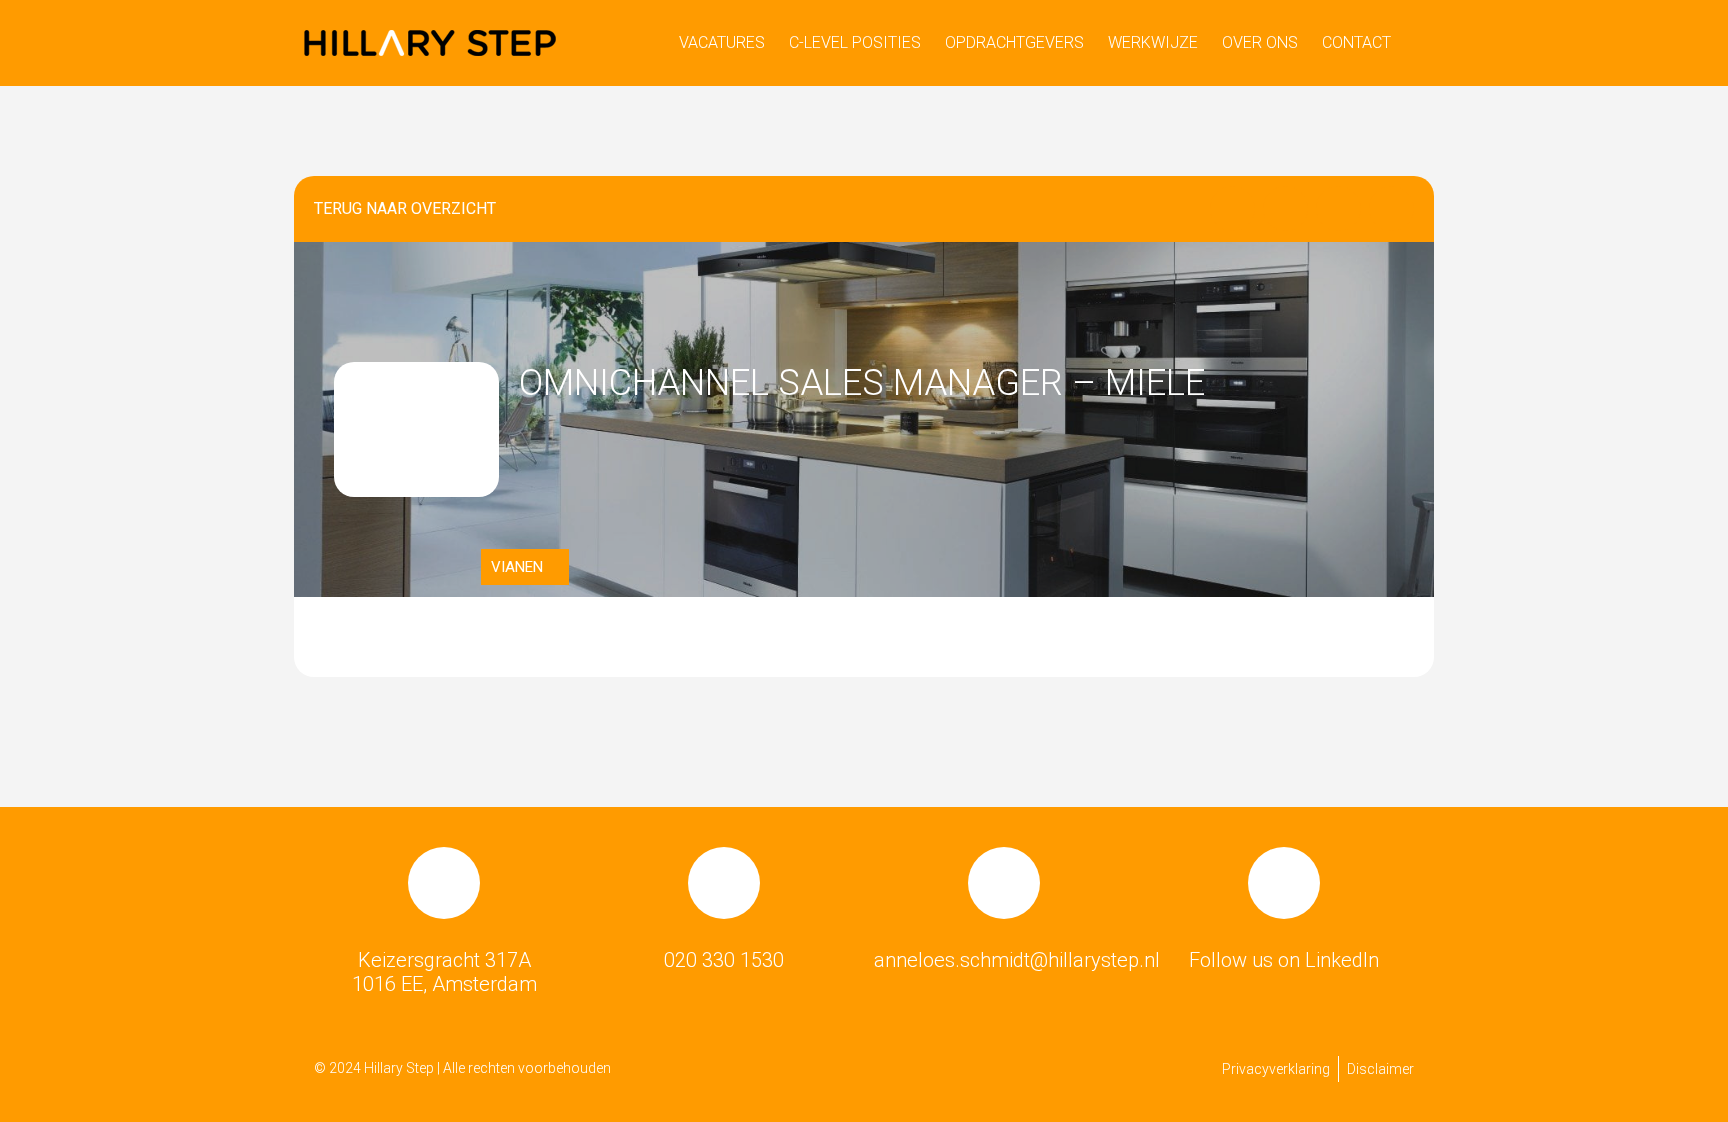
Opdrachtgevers (1014, 42)
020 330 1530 (724, 960)
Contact (1356, 42)
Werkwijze (1153, 42)
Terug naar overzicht (405, 208)
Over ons (1260, 42)
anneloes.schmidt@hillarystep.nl (1017, 960)
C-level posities (855, 42)
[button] (1232, 208)
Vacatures (722, 42)
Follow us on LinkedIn (1284, 960)
